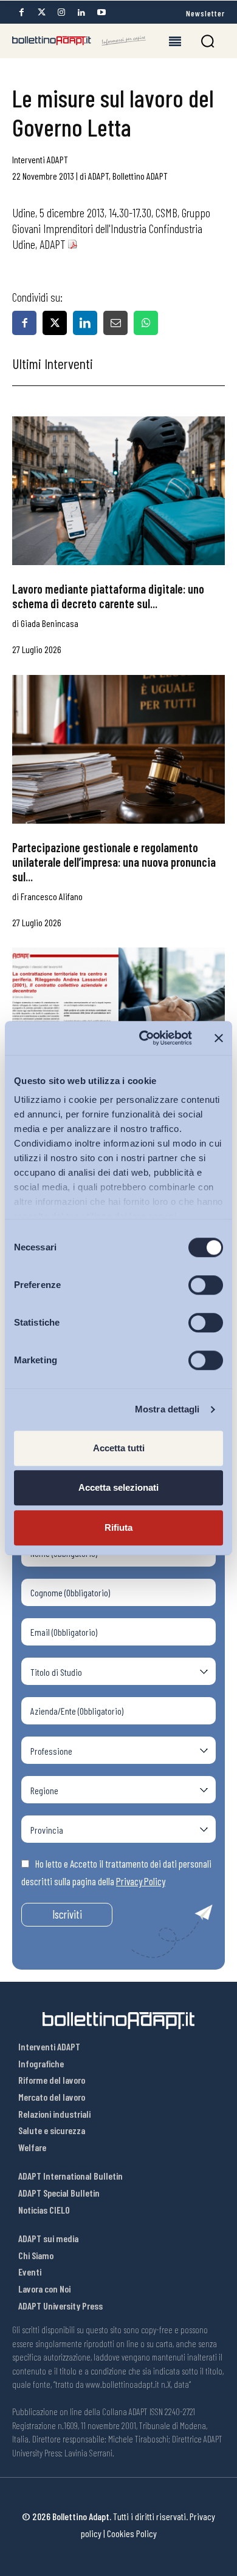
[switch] (206, 1285)
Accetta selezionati (118, 1487)
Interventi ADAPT (40, 159)
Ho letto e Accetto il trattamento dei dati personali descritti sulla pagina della (116, 1873)
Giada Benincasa (50, 623)
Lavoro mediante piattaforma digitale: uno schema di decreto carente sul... (108, 596)
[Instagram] (61, 12)
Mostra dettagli (167, 1409)
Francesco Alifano (52, 896)
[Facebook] (21, 12)
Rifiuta (118, 1527)
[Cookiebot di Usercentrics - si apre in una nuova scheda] (144, 1038)
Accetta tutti (119, 1448)
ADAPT (98, 176)
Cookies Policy (132, 2533)
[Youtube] (101, 12)
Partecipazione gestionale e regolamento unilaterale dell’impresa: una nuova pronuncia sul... (114, 862)
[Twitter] (41, 12)
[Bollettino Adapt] (79, 41)
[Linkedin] (81, 12)
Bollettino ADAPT (140, 176)
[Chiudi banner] (219, 1038)
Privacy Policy (141, 1881)
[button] (208, 41)
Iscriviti (67, 1914)
